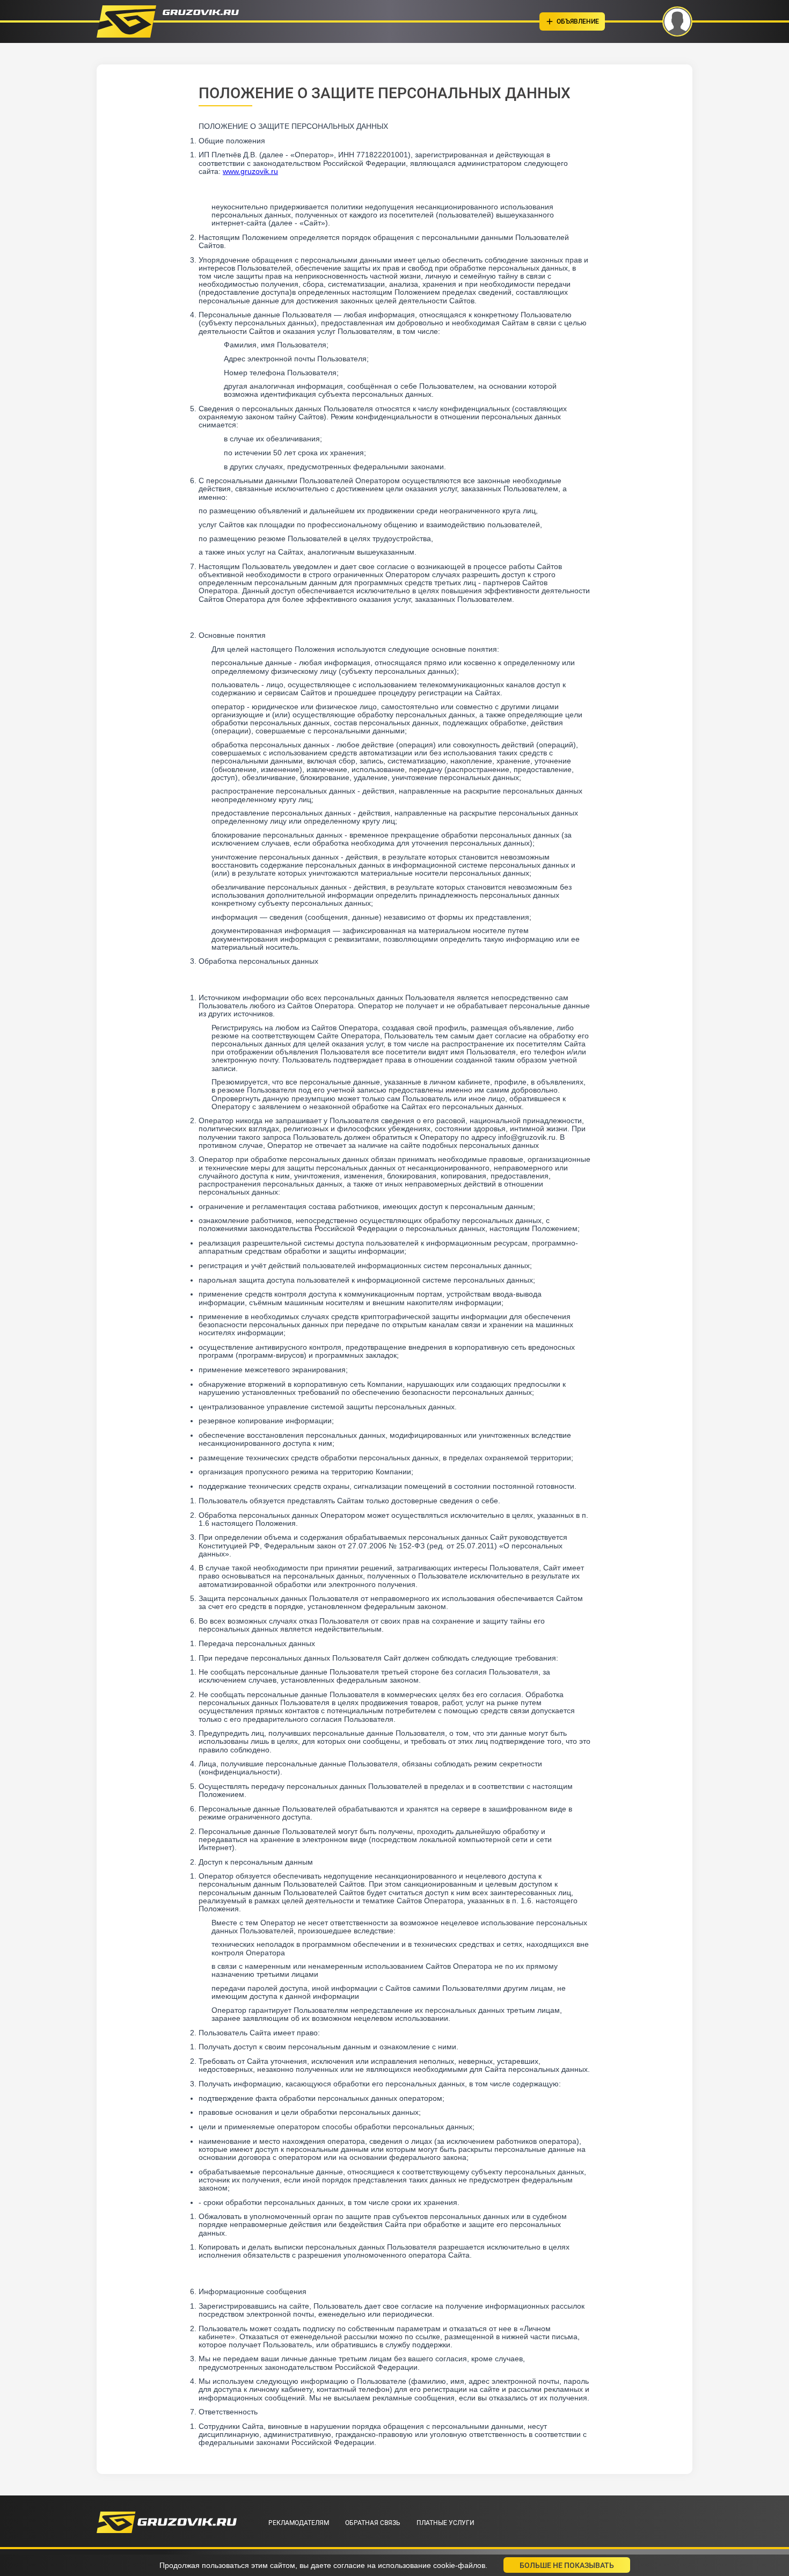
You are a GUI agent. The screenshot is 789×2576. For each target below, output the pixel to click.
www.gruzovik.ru (250, 171)
